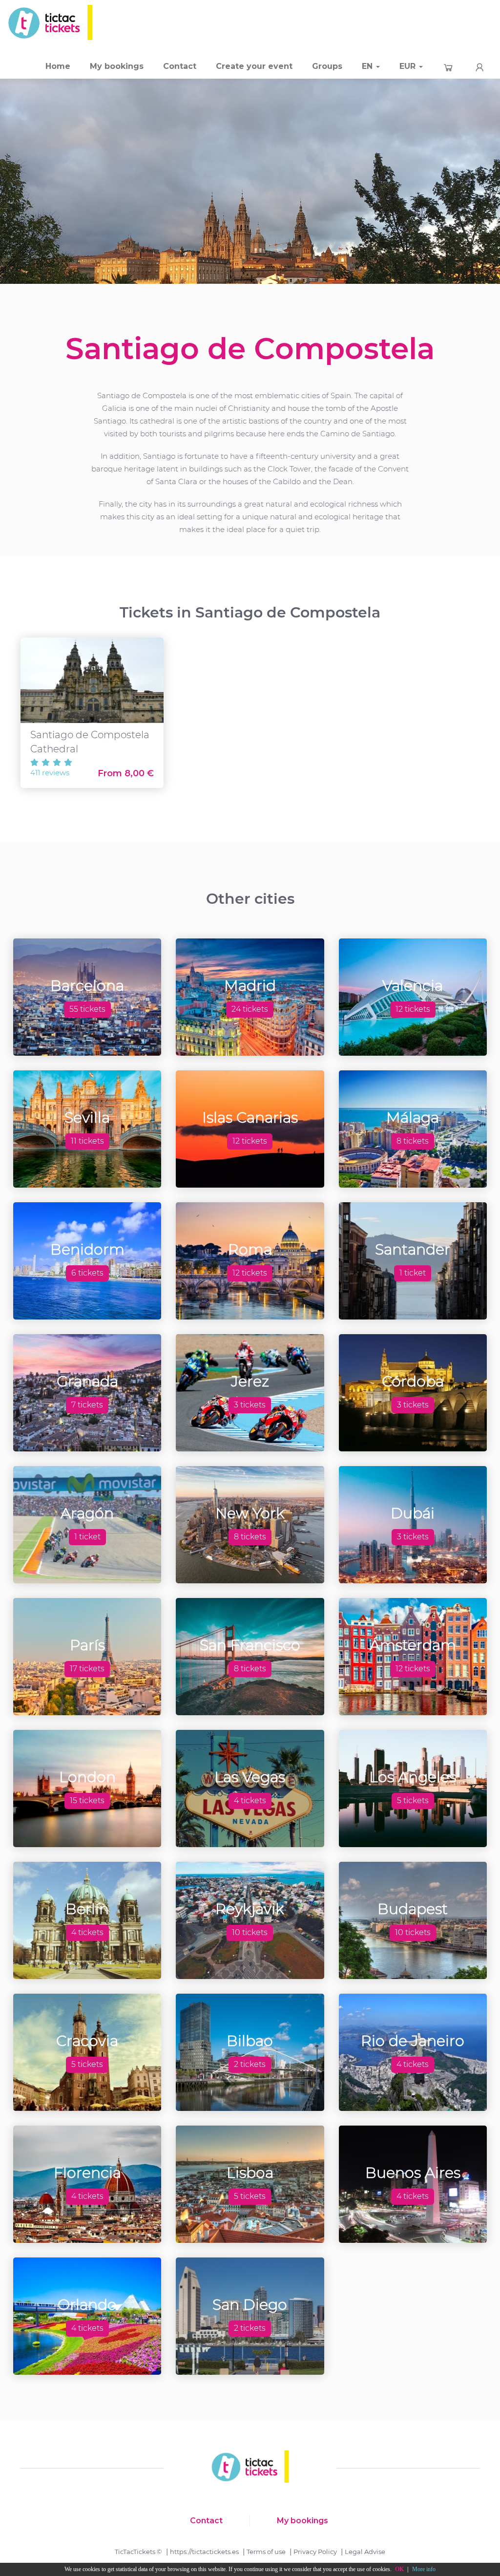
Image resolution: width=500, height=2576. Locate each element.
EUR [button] (409, 66)
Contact (180, 66)
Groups (327, 66)
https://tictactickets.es (204, 2552)
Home (58, 66)
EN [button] (368, 66)
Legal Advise (365, 2552)
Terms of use (266, 2552)
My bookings (117, 66)
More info (424, 2569)
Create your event (254, 66)
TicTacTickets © (138, 2552)
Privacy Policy (315, 2552)
